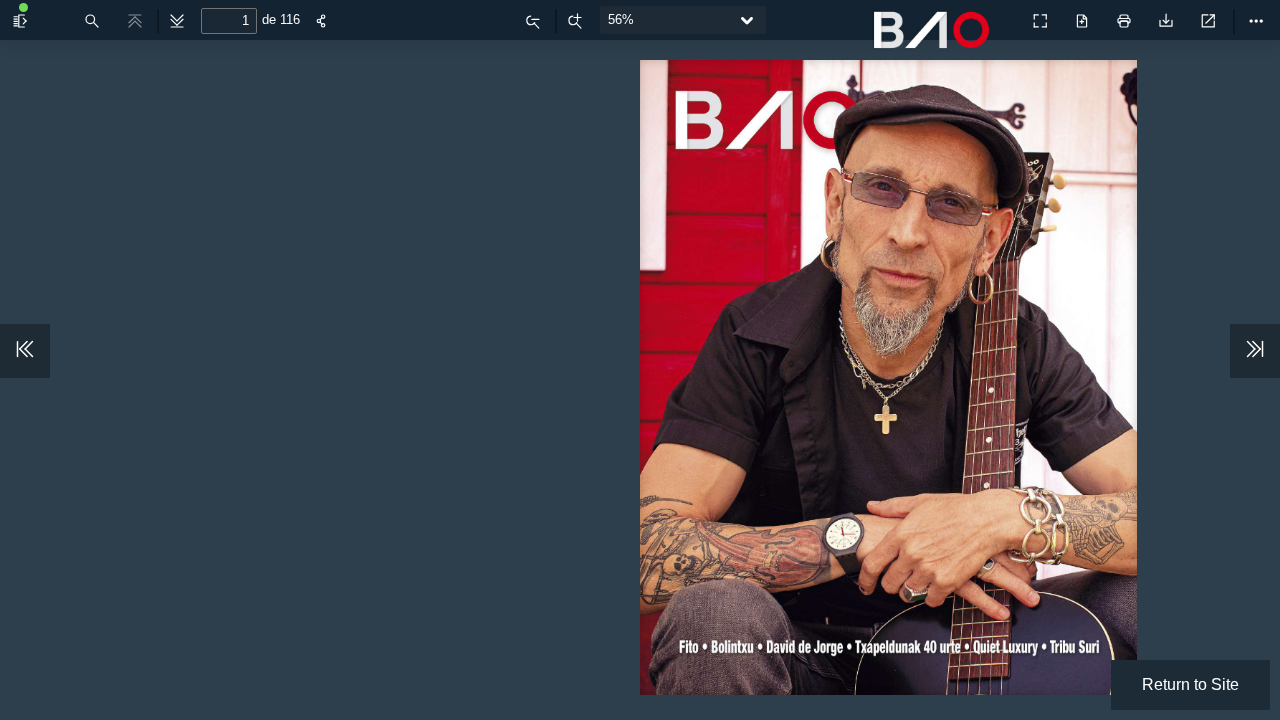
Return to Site (1190, 684)
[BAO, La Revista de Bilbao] (936, 41)
